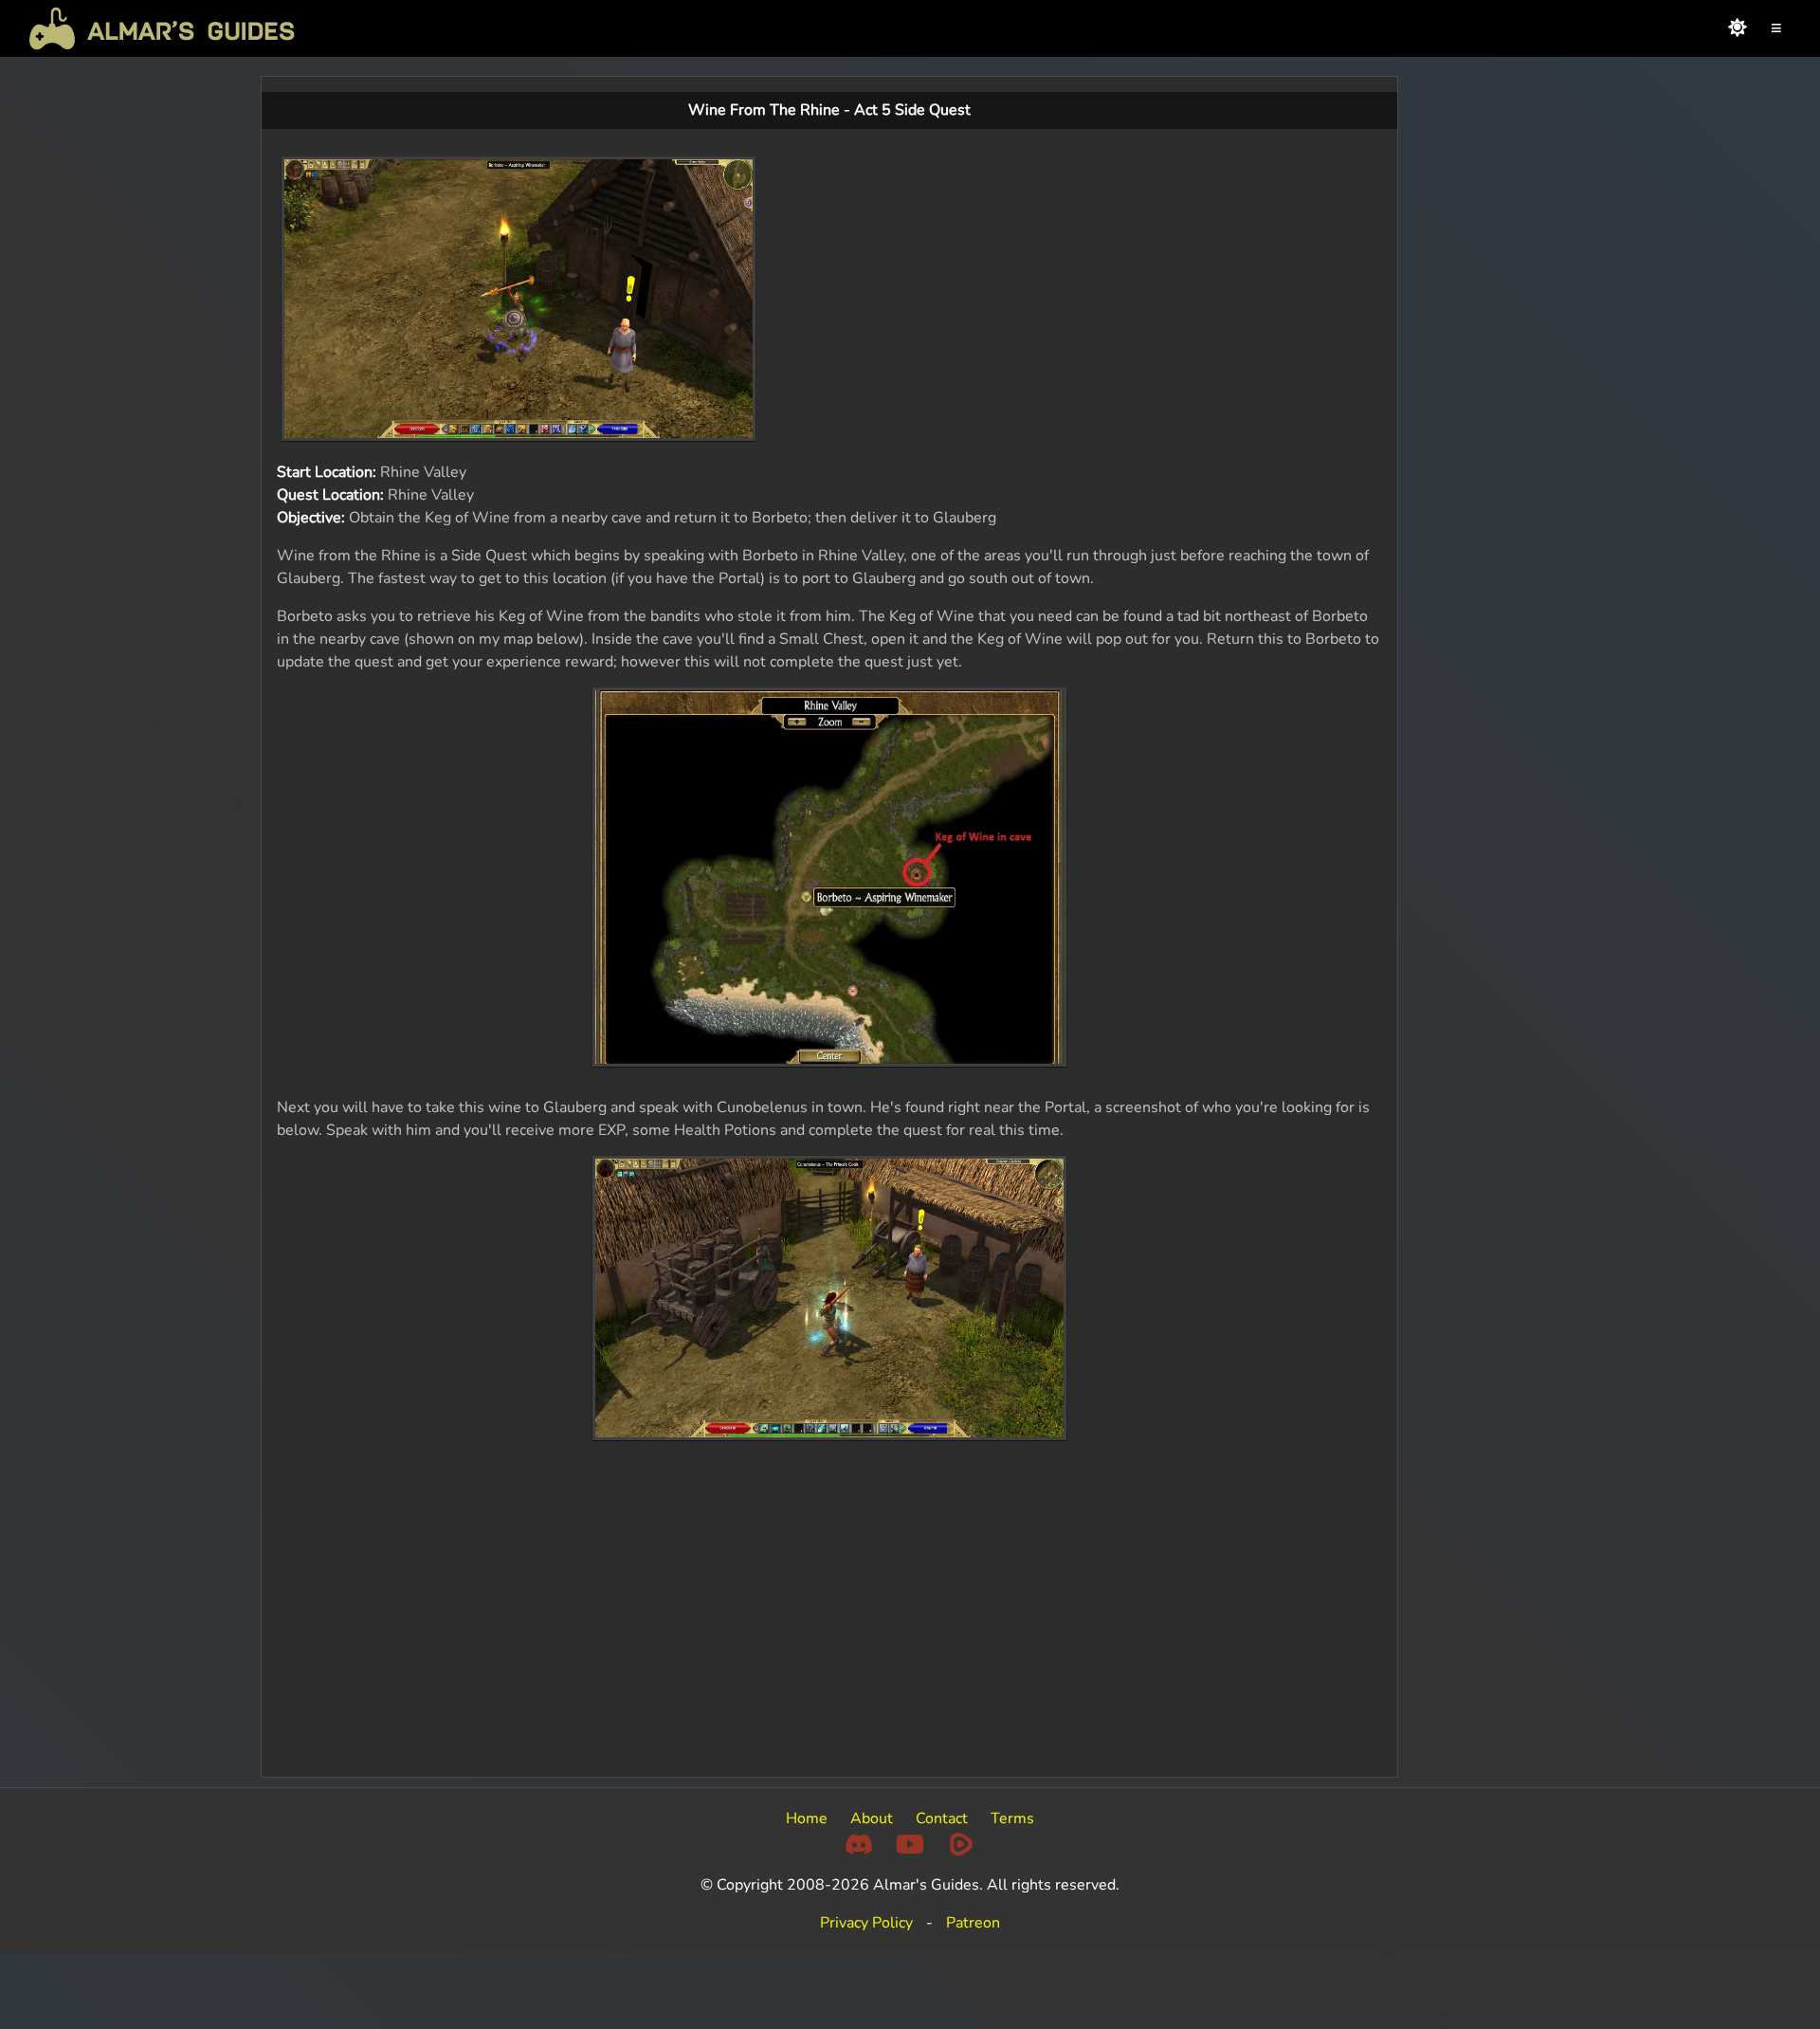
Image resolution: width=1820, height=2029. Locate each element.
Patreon (973, 1923)
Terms (1012, 1819)
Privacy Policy (866, 1923)
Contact (942, 1819)
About (872, 1819)
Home (807, 1819)
